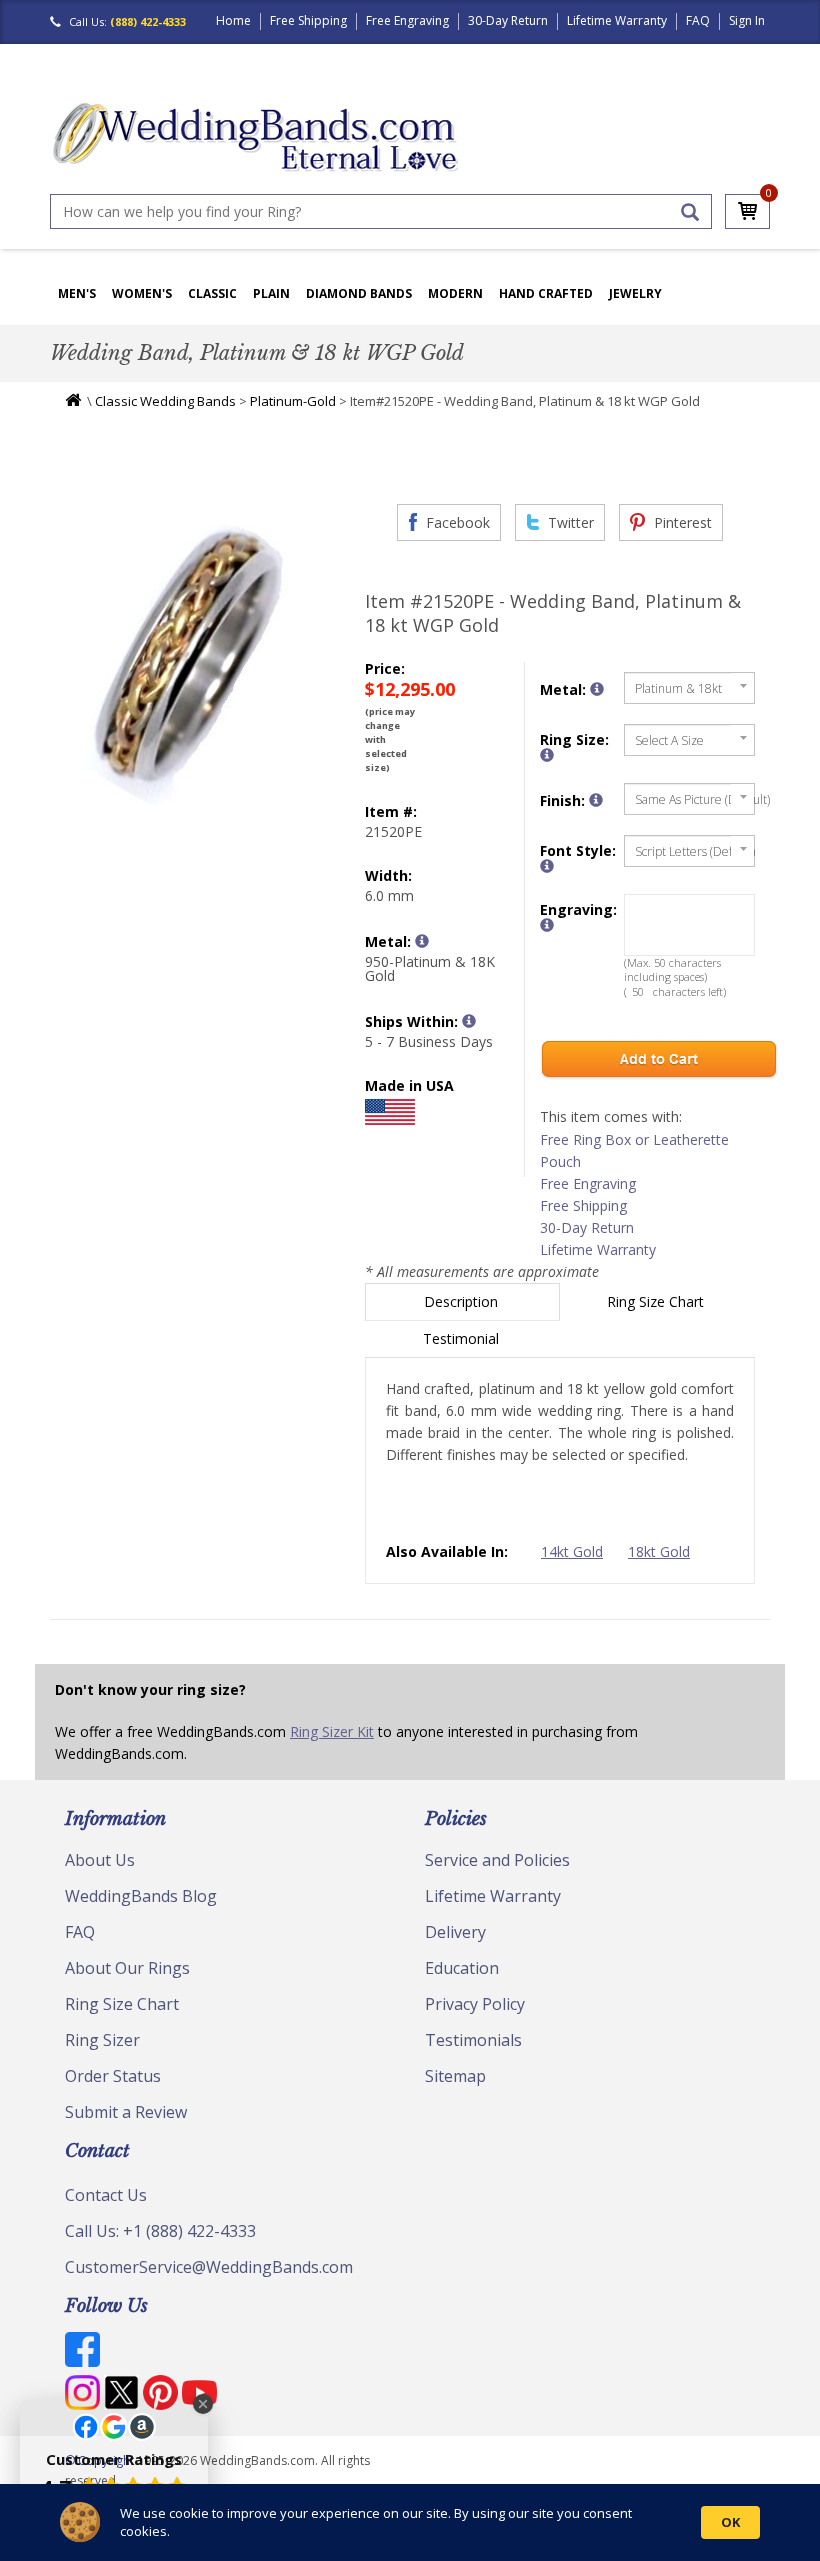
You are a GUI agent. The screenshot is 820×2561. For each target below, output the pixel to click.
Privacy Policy (475, 2004)
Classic (212, 293)
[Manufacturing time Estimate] (469, 1021)
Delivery (455, 1932)
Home (233, 20)
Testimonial (463, 1338)
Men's (77, 293)
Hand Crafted (546, 293)
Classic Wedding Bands (165, 401)
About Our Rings (127, 1968)
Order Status (113, 2076)
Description (463, 1301)
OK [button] (730, 2522)
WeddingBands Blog (141, 1896)
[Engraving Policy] (547, 866)
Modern (455, 293)
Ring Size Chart (657, 1301)
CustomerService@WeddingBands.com (209, 2267)
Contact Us (106, 2195)
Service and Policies (497, 1860)
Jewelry (635, 293)
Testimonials (473, 2040)
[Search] (690, 212)
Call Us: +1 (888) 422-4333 (160, 2231)
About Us (100, 1860)
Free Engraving (407, 20)
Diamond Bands (359, 293)
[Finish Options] (596, 800)
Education (462, 1968)
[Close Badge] (203, 2404)
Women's (142, 293)
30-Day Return (508, 20)
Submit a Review (126, 2112)
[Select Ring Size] (547, 755)
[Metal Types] (422, 941)
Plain (271, 293)
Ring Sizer (102, 2040)
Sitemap (455, 2076)
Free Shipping (308, 20)
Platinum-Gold (293, 401)
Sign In (747, 20)
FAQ (698, 20)
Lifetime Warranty (617, 20)
